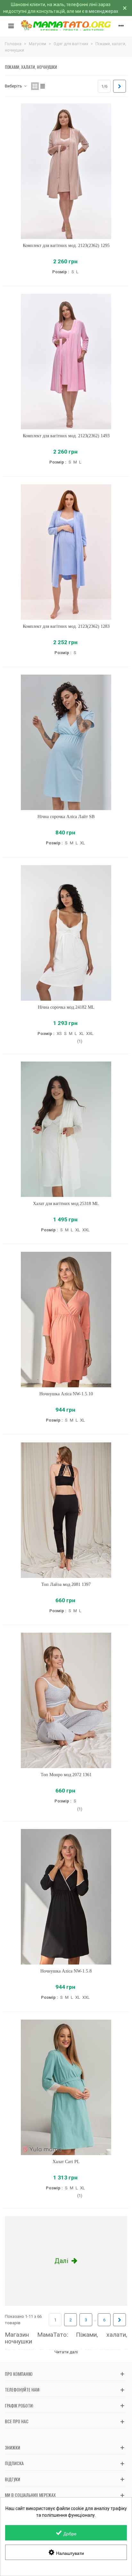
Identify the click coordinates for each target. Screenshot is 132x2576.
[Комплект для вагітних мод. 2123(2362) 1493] (66, 361)
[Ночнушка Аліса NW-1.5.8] (66, 1897)
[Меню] (11, 26)
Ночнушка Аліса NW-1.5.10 (66, 1394)
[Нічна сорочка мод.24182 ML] (66, 933)
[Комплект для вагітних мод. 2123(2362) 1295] (66, 171)
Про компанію (19, 2374)
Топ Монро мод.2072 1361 (66, 1775)
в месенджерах (102, 11)
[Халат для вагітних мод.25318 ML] (66, 1129)
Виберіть (14, 86)
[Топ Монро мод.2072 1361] (66, 1700)
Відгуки (12, 2479)
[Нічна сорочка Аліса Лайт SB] (66, 742)
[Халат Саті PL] (66, 2087)
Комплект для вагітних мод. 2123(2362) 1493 (66, 436)
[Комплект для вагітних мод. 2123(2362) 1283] (66, 552)
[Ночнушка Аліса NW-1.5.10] (66, 1320)
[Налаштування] (121, 26)
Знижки (12, 2447)
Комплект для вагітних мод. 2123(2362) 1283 (66, 626)
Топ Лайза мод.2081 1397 (66, 1584)
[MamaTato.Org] (66, 26)
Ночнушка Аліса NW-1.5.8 (66, 1971)
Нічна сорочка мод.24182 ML (66, 1007)
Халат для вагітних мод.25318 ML (66, 1204)
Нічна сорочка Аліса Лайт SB (66, 817)
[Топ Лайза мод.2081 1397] (66, 1510)
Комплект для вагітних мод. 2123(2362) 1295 (66, 246)
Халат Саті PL (66, 2162)
